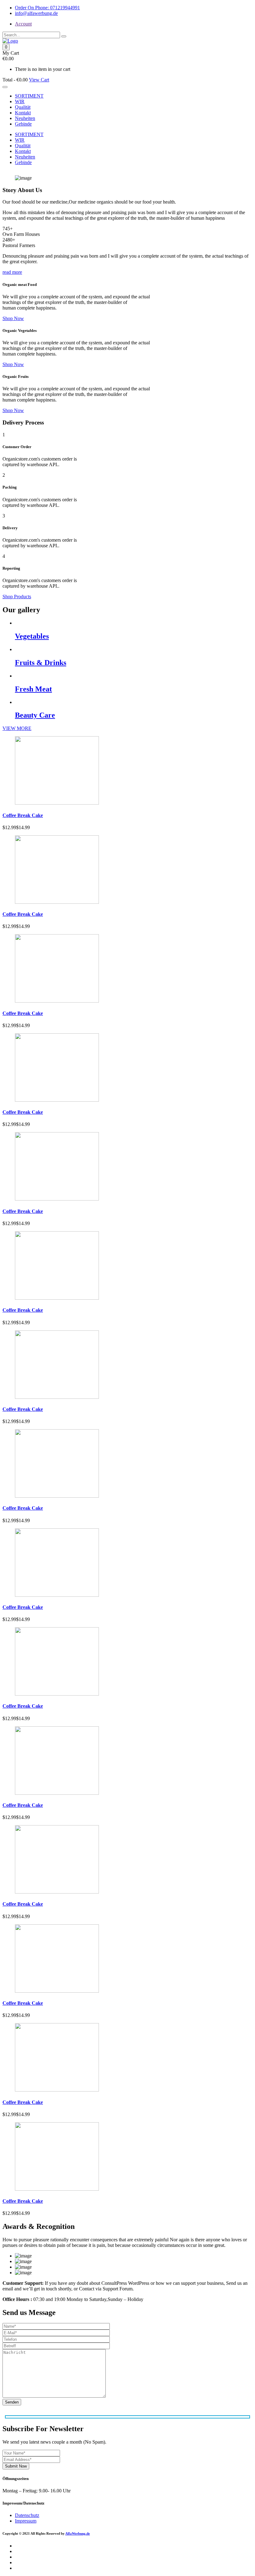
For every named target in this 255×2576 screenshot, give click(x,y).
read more (12, 272)
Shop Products (17, 597)
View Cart (39, 80)
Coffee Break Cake (23, 815)
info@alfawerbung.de (36, 13)
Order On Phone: (47, 8)
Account (23, 24)
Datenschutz (27, 2515)
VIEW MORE (17, 728)
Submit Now (16, 2466)
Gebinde (23, 124)
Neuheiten (25, 118)
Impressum (26, 2521)
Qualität (23, 107)
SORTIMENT (29, 96)
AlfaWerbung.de (78, 2533)
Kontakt (23, 113)
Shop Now (13, 318)
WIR (20, 101)
